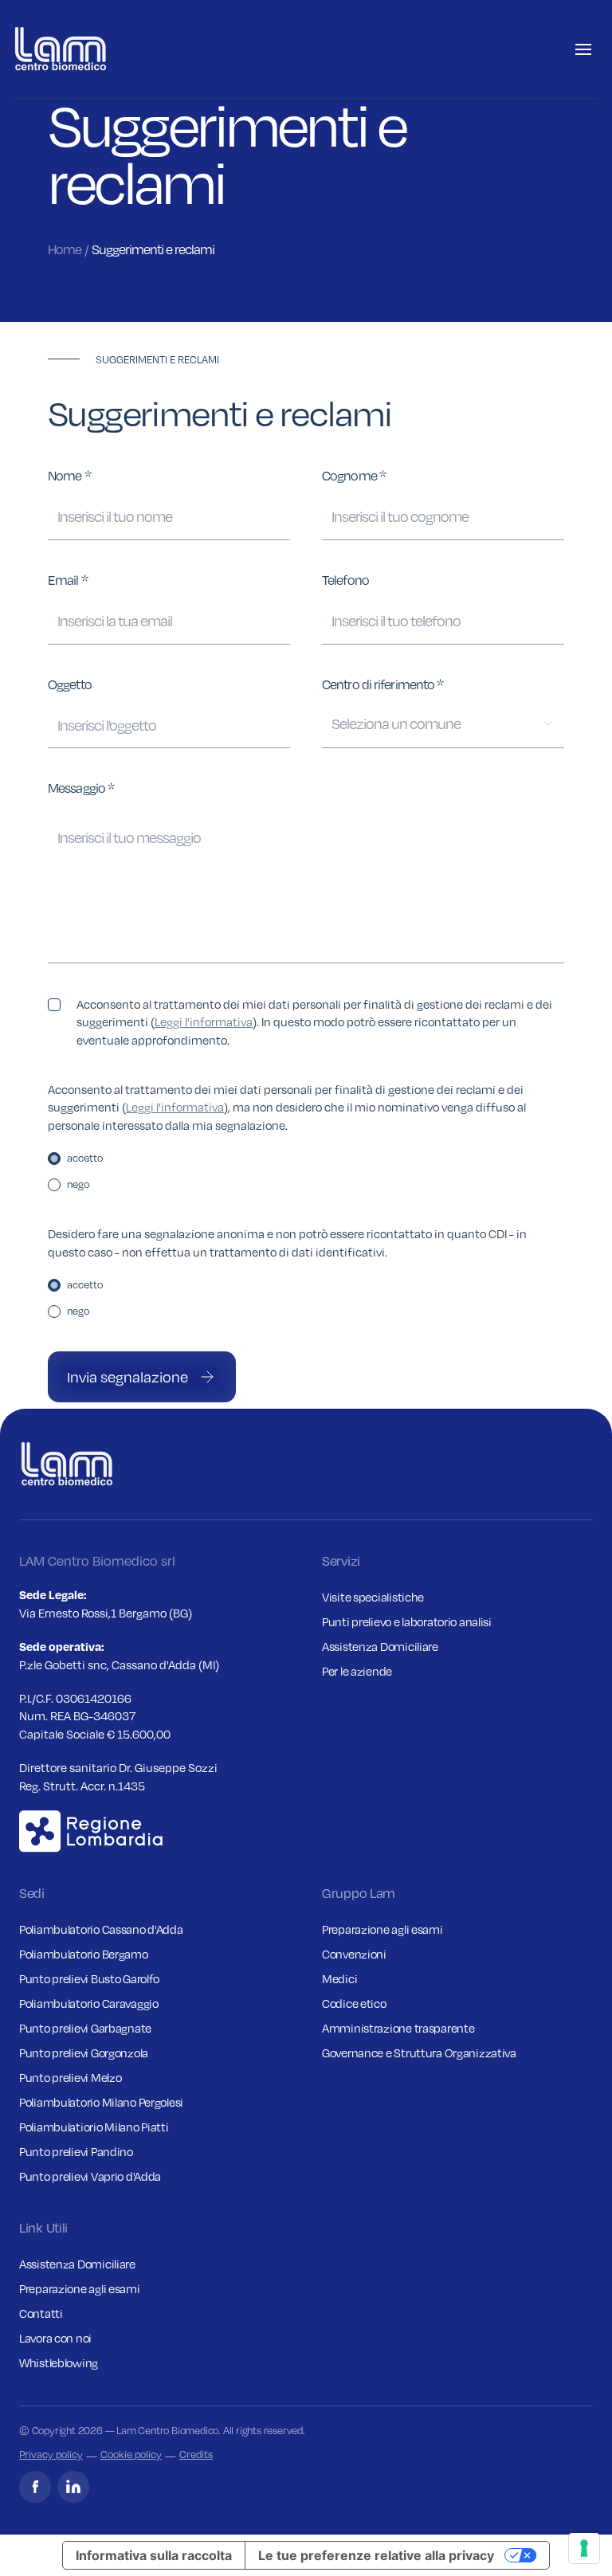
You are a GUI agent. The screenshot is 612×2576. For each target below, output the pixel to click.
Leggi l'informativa (204, 1021)
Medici (339, 1978)
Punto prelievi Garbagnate (85, 2028)
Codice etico (354, 2003)
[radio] (54, 1159)
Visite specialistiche (373, 1597)
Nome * (69, 476)
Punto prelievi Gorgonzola (84, 2053)
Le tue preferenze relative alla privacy (376, 2555)
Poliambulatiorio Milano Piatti (94, 2127)
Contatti (41, 2313)
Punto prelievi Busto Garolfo (89, 1978)
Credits (196, 2454)
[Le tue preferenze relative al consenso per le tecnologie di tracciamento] (584, 2548)
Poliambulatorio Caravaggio (89, 2003)
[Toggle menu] (583, 49)
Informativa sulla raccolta (154, 2555)
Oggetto (70, 684)
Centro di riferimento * (382, 684)
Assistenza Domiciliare (380, 1646)
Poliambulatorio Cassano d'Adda (101, 1929)
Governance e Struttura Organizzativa (419, 2053)
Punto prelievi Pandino (76, 2151)
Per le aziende (357, 1671)
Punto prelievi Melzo (70, 2077)
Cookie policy (131, 2454)
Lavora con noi (55, 2338)
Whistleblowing (59, 2362)
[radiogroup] (306, 1171)
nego (78, 1184)
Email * (68, 580)
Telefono (345, 580)
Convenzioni (354, 1954)
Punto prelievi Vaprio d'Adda (90, 2176)
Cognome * (354, 476)
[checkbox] (54, 1005)
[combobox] (443, 724)
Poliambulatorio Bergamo (84, 1954)
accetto (85, 1158)
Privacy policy (51, 2454)
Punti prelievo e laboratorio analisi (407, 1621)
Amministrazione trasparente (398, 2028)
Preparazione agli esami (382, 1929)
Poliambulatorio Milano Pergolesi (101, 2102)
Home (65, 250)
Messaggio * (81, 788)
